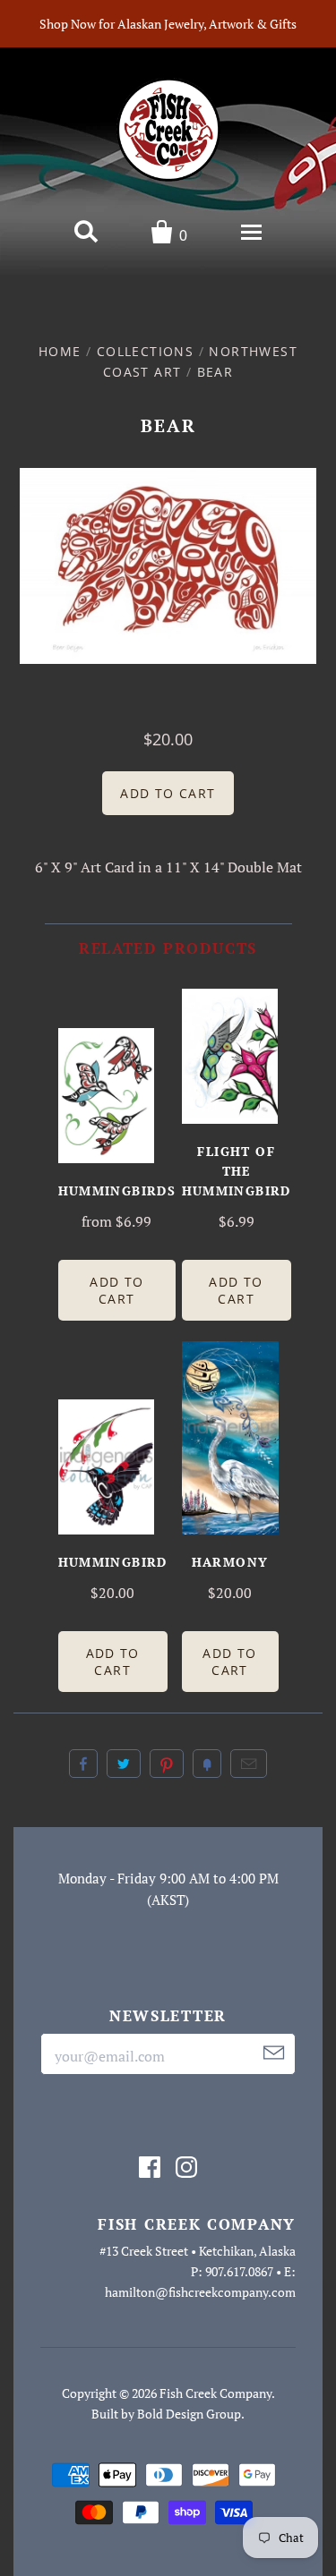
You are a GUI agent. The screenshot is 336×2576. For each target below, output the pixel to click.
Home (60, 351)
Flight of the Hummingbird (237, 1171)
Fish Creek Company (215, 2393)
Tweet (124, 1764)
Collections (145, 351)
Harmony (230, 1562)
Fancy (207, 1764)
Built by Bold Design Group (166, 2414)
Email (249, 1764)
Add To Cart (116, 1290)
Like (83, 1764)
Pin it (167, 1764)
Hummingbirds (117, 1190)
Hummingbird (113, 1562)
